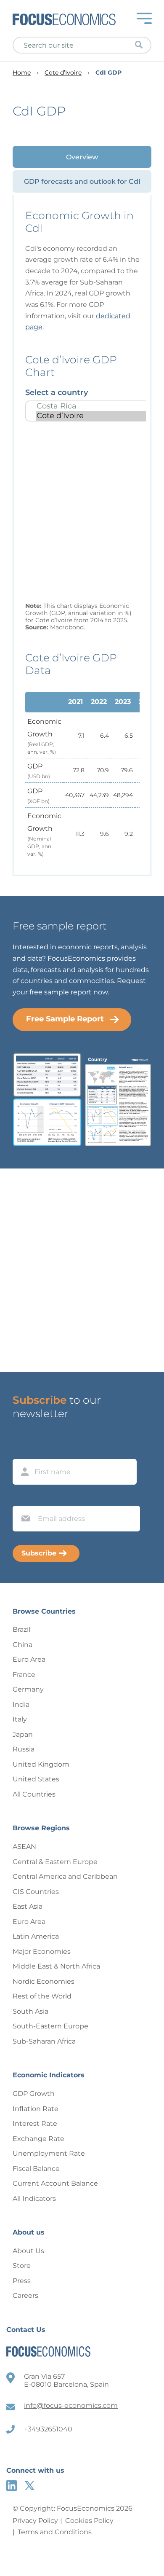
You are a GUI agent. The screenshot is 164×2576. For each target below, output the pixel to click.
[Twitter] (30, 2486)
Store (22, 2266)
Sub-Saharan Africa (44, 2041)
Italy (20, 1719)
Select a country (57, 392)
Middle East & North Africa (56, 1966)
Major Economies (42, 1951)
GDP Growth (34, 2094)
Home (22, 73)
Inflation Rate (36, 2109)
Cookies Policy (89, 2521)
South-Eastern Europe (50, 2026)
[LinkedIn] (12, 2486)
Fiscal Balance (36, 2169)
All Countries (34, 1794)
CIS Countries (36, 1892)
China (22, 1645)
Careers (25, 2295)
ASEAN (24, 1847)
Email (24, 1498)
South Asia (30, 2011)
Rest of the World (42, 1996)
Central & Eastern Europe (55, 1862)
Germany (28, 1689)
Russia (24, 1749)
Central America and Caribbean (65, 1876)
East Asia (28, 1906)
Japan (23, 1734)
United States (36, 1779)
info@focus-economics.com (71, 2405)
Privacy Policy (35, 2521)
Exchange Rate (38, 2139)
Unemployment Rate (49, 2153)
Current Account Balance (55, 2183)
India (21, 1704)
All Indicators (34, 2199)
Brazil (21, 1629)
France (24, 1675)
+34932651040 (48, 2429)
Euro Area (29, 1659)
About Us (28, 2251)
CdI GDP (108, 73)
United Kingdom (41, 1764)
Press (22, 2281)
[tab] (82, 157)
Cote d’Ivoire (63, 73)
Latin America (36, 1936)
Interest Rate (35, 2123)
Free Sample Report (65, 1019)
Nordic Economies (44, 1981)
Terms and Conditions (55, 2532)
